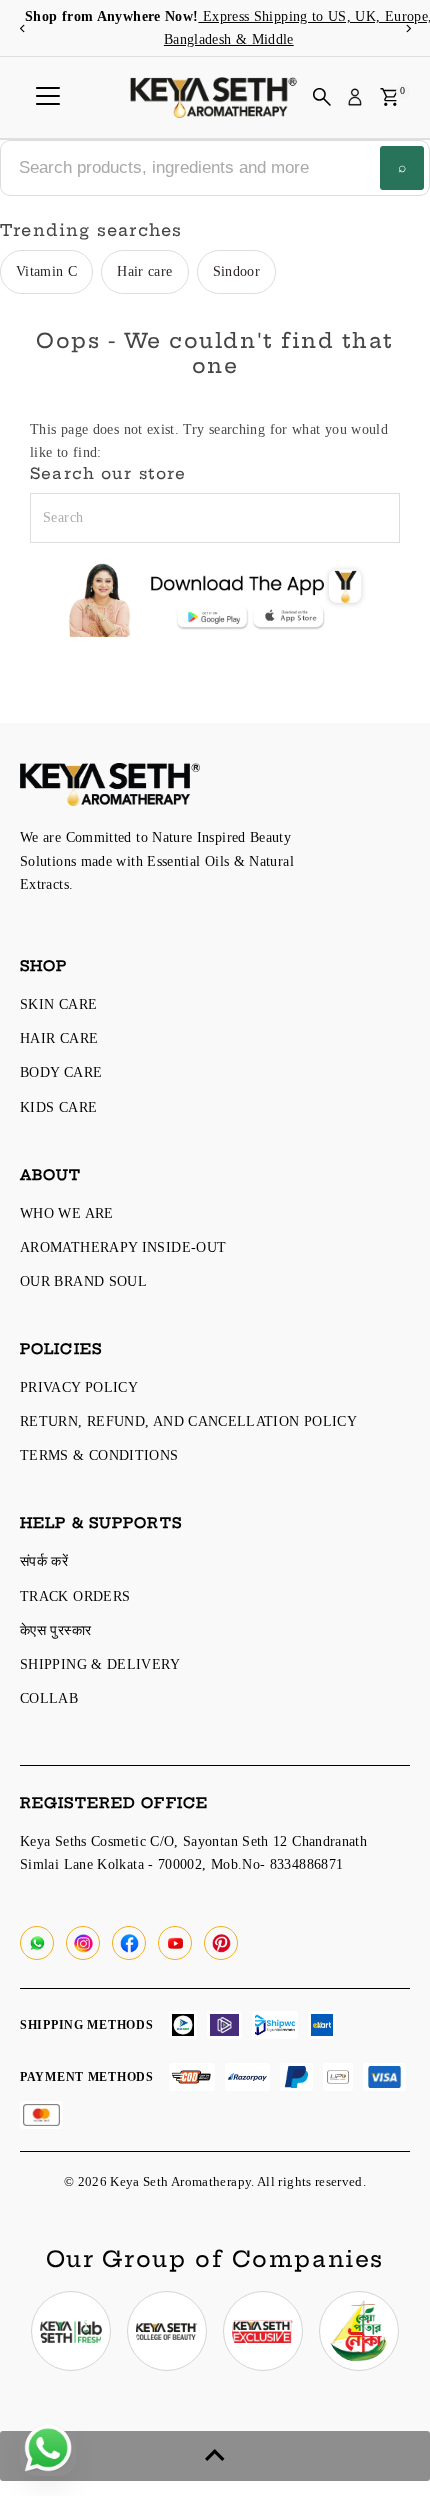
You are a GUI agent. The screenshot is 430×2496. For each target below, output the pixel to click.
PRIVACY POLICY (79, 1387)
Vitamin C (46, 271)
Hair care (144, 271)
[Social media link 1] (71, 2331)
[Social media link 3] (263, 2331)
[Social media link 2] (167, 2331)
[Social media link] (37, 1943)
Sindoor (237, 271)
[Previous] (22, 28)
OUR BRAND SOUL (83, 1281)
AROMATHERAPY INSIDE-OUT (123, 1247)
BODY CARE (61, 1072)
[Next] (407, 28)
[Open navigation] (48, 97)
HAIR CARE (59, 1038)
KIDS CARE (58, 1107)
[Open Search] (322, 97)
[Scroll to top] (215, 2456)
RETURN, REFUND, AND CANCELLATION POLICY (188, 1421)
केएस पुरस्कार (55, 1630)
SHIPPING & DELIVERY (100, 1664)
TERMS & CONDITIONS (99, 1455)
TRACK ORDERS (75, 1596)
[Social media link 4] (359, 2331)
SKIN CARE (58, 1004)
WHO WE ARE (67, 1213)
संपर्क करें (44, 1561)
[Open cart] (389, 97)
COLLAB (49, 1698)
